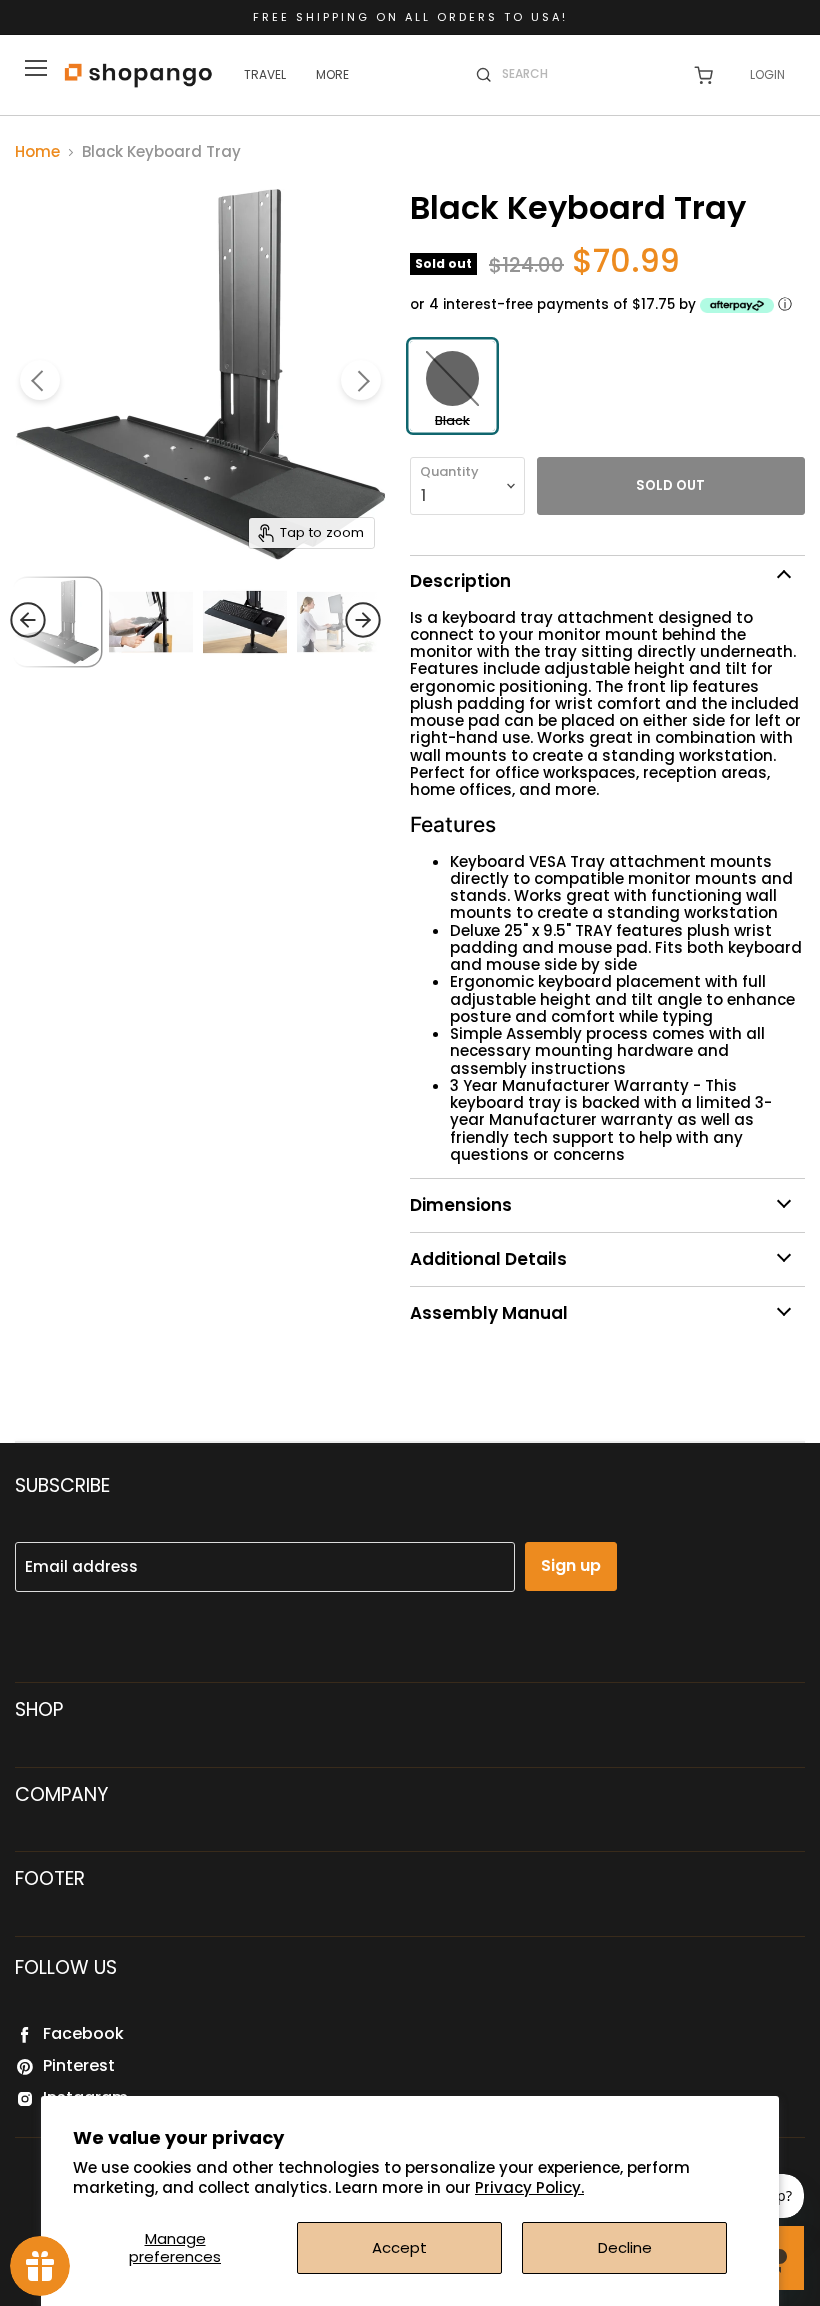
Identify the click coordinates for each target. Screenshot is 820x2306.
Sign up (571, 1565)
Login (767, 74)
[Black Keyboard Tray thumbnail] (151, 622)
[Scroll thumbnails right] (325, 620)
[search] (584, 74)
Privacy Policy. (529, 2187)
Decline (625, 2247)
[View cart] (703, 75)
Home (37, 151)
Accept (399, 2247)
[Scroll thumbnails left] (66, 620)
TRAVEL (265, 74)
